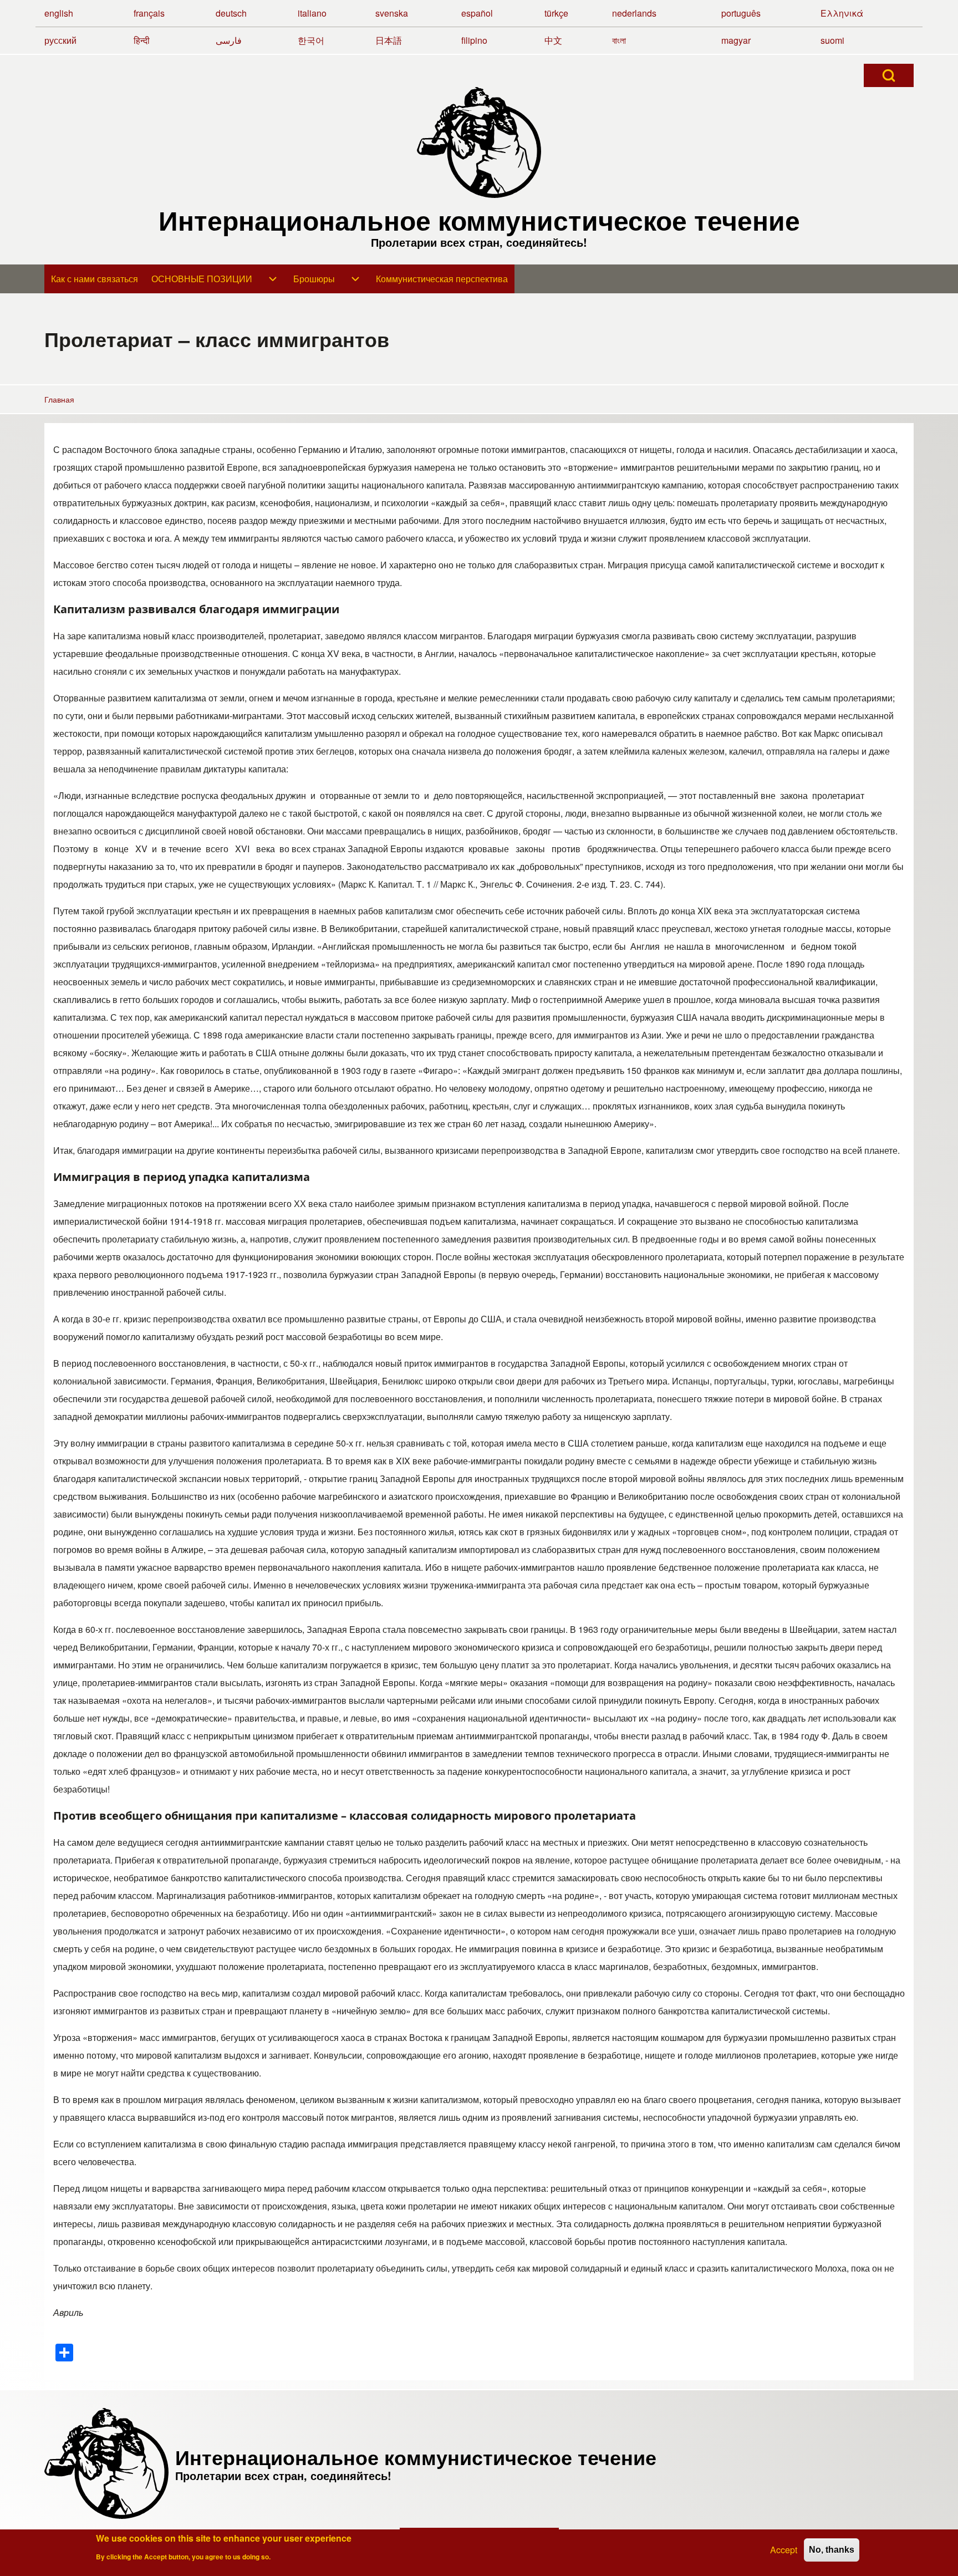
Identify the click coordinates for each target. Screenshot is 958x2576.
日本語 (389, 40)
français (149, 13)
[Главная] (479, 142)
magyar (736, 40)
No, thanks (832, 2550)
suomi (832, 40)
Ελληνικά (842, 13)
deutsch (231, 13)
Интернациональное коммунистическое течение (479, 220)
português (741, 13)
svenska (392, 13)
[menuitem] (95, 279)
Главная (59, 399)
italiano (312, 13)
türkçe (556, 13)
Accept (784, 2550)
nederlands (634, 13)
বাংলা (619, 40)
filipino (474, 40)
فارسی (229, 40)
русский (60, 40)
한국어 (311, 40)
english (59, 13)
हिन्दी (142, 40)
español (477, 13)
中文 (553, 40)
